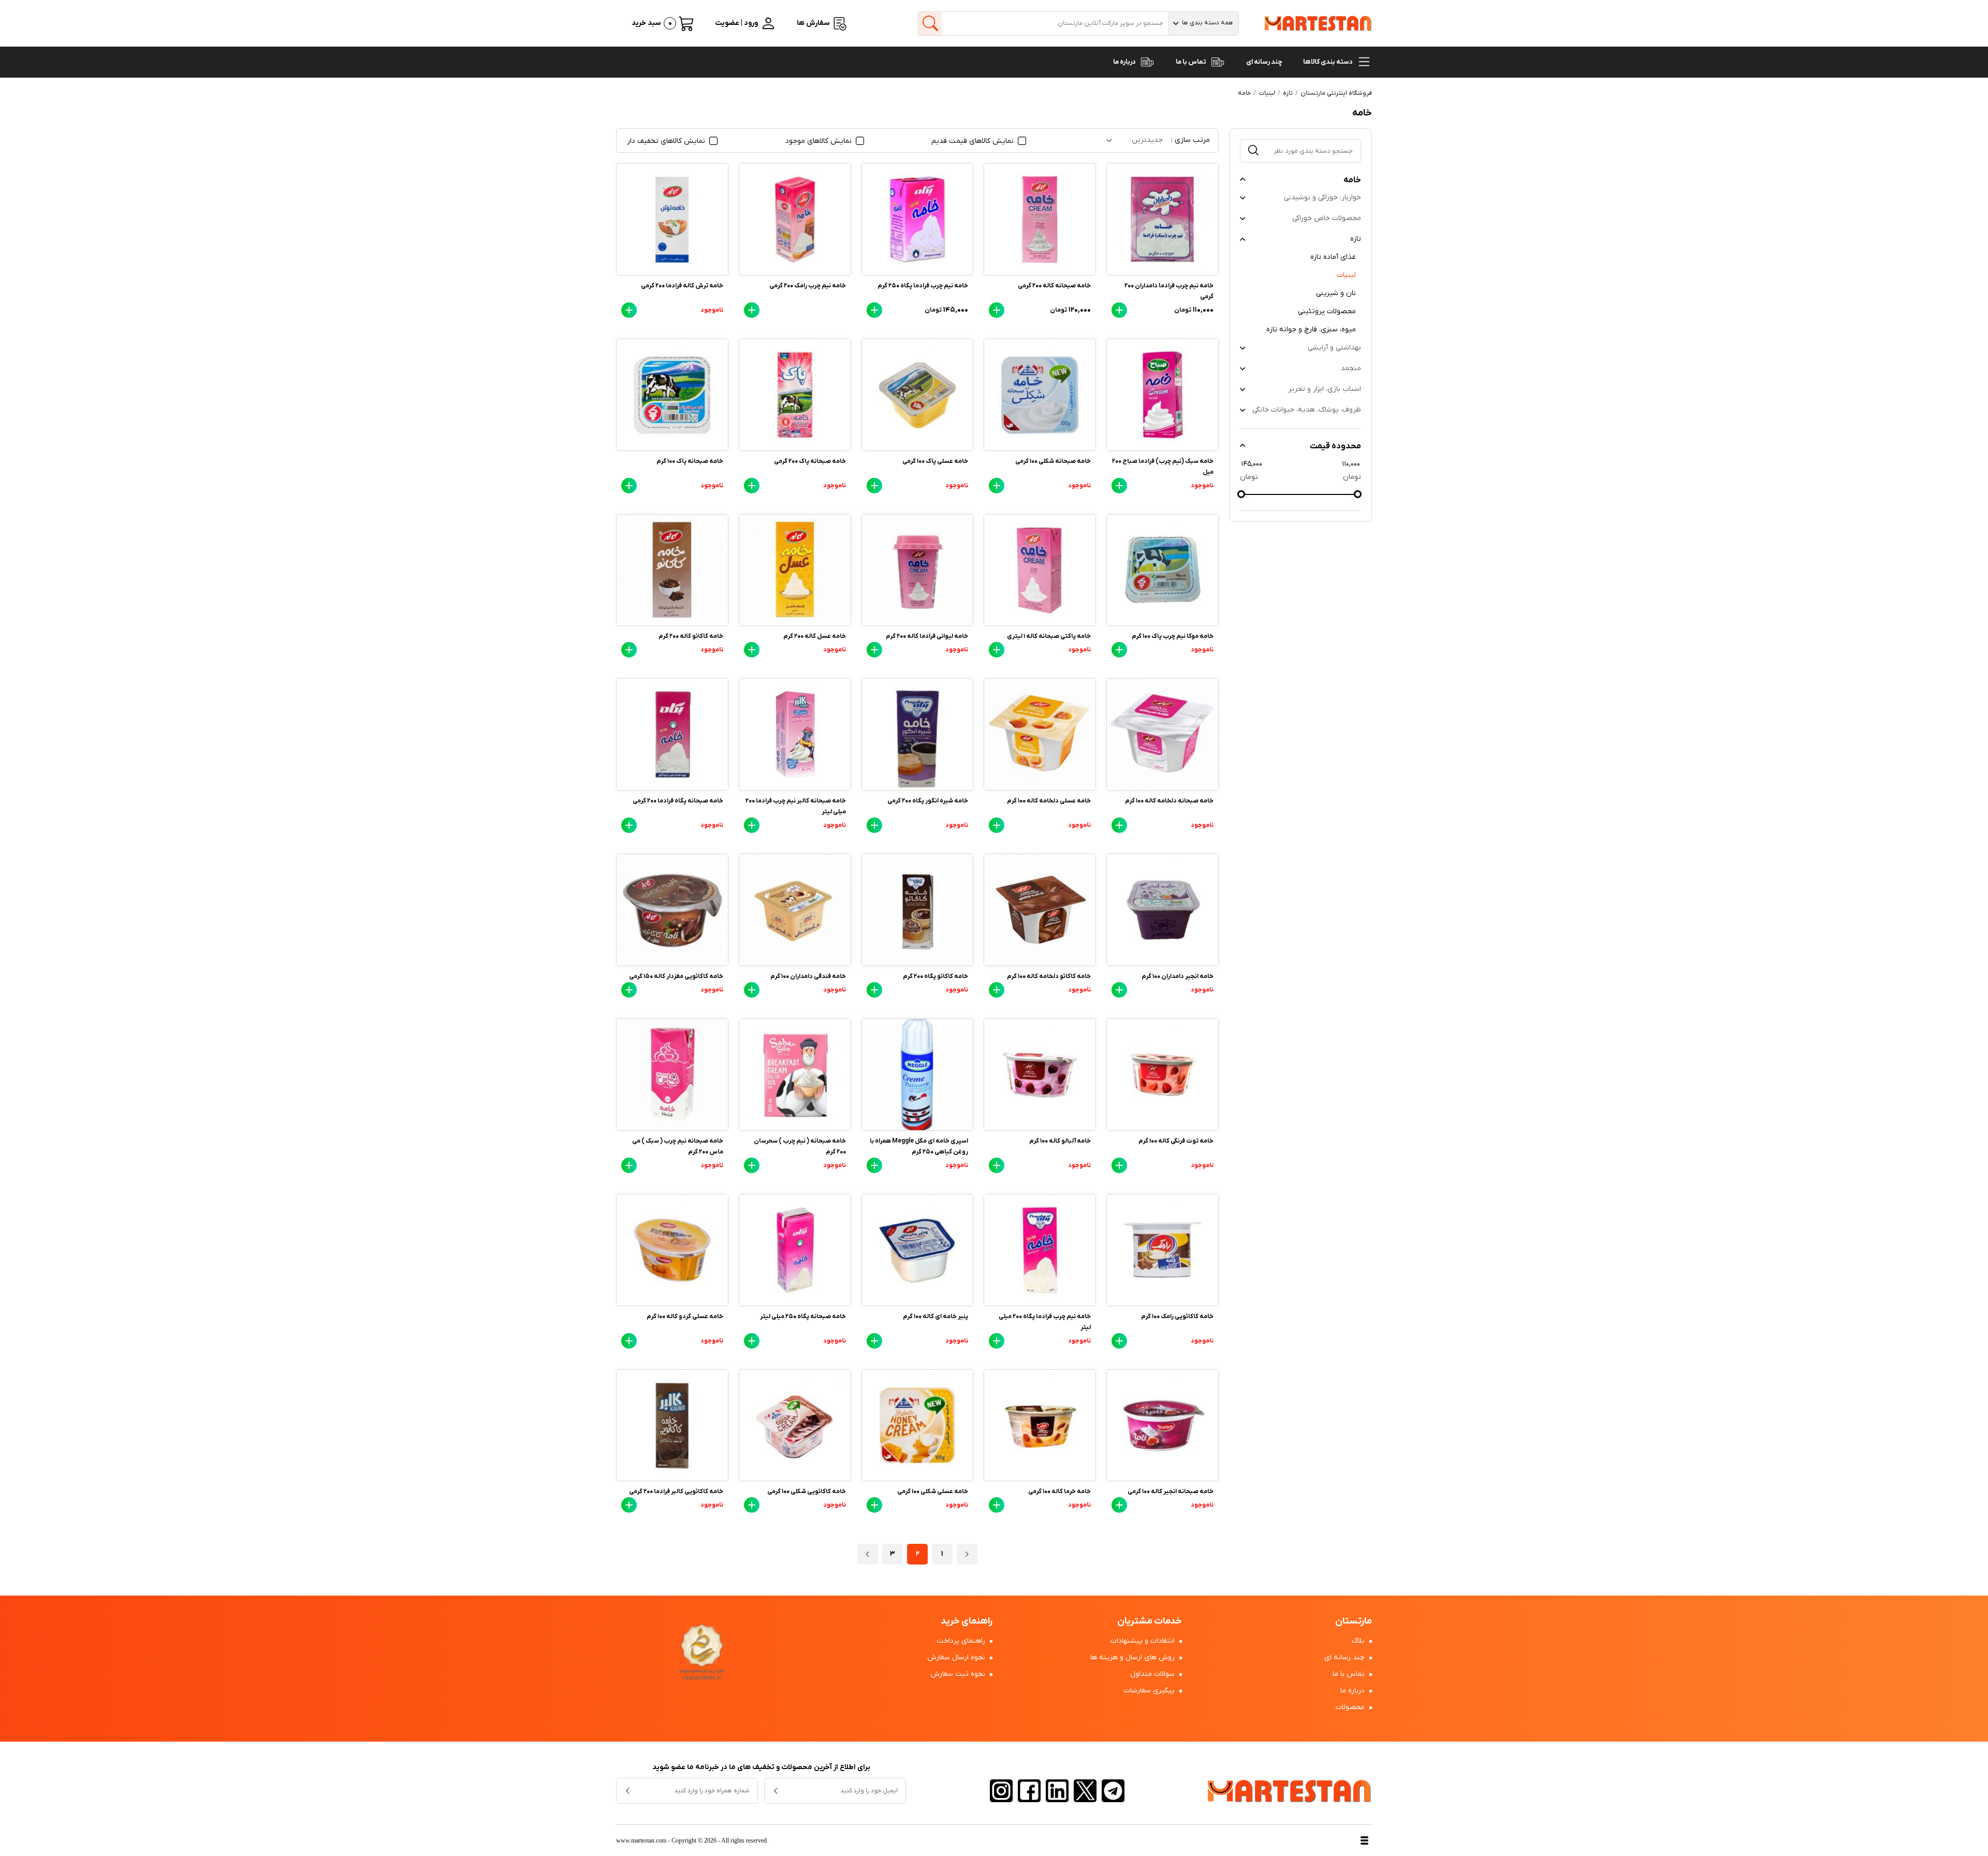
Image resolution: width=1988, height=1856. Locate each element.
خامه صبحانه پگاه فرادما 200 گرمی (678, 801)
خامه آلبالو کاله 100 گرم (1060, 1141)
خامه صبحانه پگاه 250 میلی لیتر (803, 1317)
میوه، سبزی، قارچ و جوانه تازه (1311, 330)
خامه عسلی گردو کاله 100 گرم (685, 1317)
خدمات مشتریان (1150, 1621)
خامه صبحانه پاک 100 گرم (690, 461)
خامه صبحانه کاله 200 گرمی (1054, 286)
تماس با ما (1192, 62)
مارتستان (1354, 1621)
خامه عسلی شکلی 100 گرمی (933, 1492)
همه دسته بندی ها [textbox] (1208, 23)
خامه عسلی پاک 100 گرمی (935, 461)
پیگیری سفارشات (1150, 1691)
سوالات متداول (1153, 1674)
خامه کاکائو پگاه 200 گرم (935, 976)
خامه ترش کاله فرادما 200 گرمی (682, 286)
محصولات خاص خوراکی (1327, 218)
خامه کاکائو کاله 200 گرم (691, 636)
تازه (1356, 239)
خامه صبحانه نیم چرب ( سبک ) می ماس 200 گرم (678, 1146)
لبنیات (1346, 275)
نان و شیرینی (1336, 293)
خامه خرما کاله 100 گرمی (1059, 1492)
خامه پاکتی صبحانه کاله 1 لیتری (1049, 636)
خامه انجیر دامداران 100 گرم (1178, 976)
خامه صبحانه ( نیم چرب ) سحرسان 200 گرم (800, 1146)
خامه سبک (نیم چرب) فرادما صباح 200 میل (1163, 467)
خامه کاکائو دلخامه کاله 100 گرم (1049, 976)
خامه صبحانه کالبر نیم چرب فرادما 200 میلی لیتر (796, 806)
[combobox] (1203, 24)
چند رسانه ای (1264, 62)
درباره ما (1125, 62)
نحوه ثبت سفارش (959, 1674)
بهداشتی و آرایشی (1334, 348)
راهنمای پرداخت (962, 1641)
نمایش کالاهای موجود (820, 141)
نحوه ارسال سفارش (957, 1657)
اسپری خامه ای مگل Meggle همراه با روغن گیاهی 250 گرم (919, 1146)
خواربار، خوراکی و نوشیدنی (1322, 198)
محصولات (1351, 1707)
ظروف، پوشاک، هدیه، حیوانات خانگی (1307, 410)
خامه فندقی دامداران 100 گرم (808, 976)
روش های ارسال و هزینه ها (1134, 1657)
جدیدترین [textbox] (1147, 140)
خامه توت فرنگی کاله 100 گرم (1176, 1141)
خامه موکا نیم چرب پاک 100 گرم (1173, 636)
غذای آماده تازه (1333, 257)
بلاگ (1359, 1641)
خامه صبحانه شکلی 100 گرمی (1053, 461)
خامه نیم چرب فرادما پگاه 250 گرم (923, 286)
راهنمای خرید (967, 1621)
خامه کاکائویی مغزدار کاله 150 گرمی (676, 976)
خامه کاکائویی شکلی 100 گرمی (807, 1492)
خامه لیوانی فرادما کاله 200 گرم (927, 636)
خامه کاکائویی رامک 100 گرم (1177, 1317)
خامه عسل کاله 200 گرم (815, 636)
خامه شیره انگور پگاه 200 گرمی (928, 801)
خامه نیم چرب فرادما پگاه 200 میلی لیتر (1045, 1322)
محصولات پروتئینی (1327, 311)
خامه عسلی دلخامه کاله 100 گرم (1049, 801)
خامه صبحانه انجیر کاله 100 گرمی (1171, 1492)
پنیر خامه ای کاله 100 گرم (935, 1317)
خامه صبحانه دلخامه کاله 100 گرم (1169, 801)
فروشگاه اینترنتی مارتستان (1336, 93)
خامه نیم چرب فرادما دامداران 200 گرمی (1169, 291)
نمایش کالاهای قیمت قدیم (974, 141)
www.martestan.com (641, 1840)
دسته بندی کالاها (1328, 62)
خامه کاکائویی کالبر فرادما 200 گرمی (676, 1492)
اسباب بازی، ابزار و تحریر (1325, 389)
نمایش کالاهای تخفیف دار (667, 141)
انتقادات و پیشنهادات (1144, 1641)
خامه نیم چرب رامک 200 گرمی (808, 286)
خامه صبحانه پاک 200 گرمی (810, 461)
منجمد (1351, 368)
